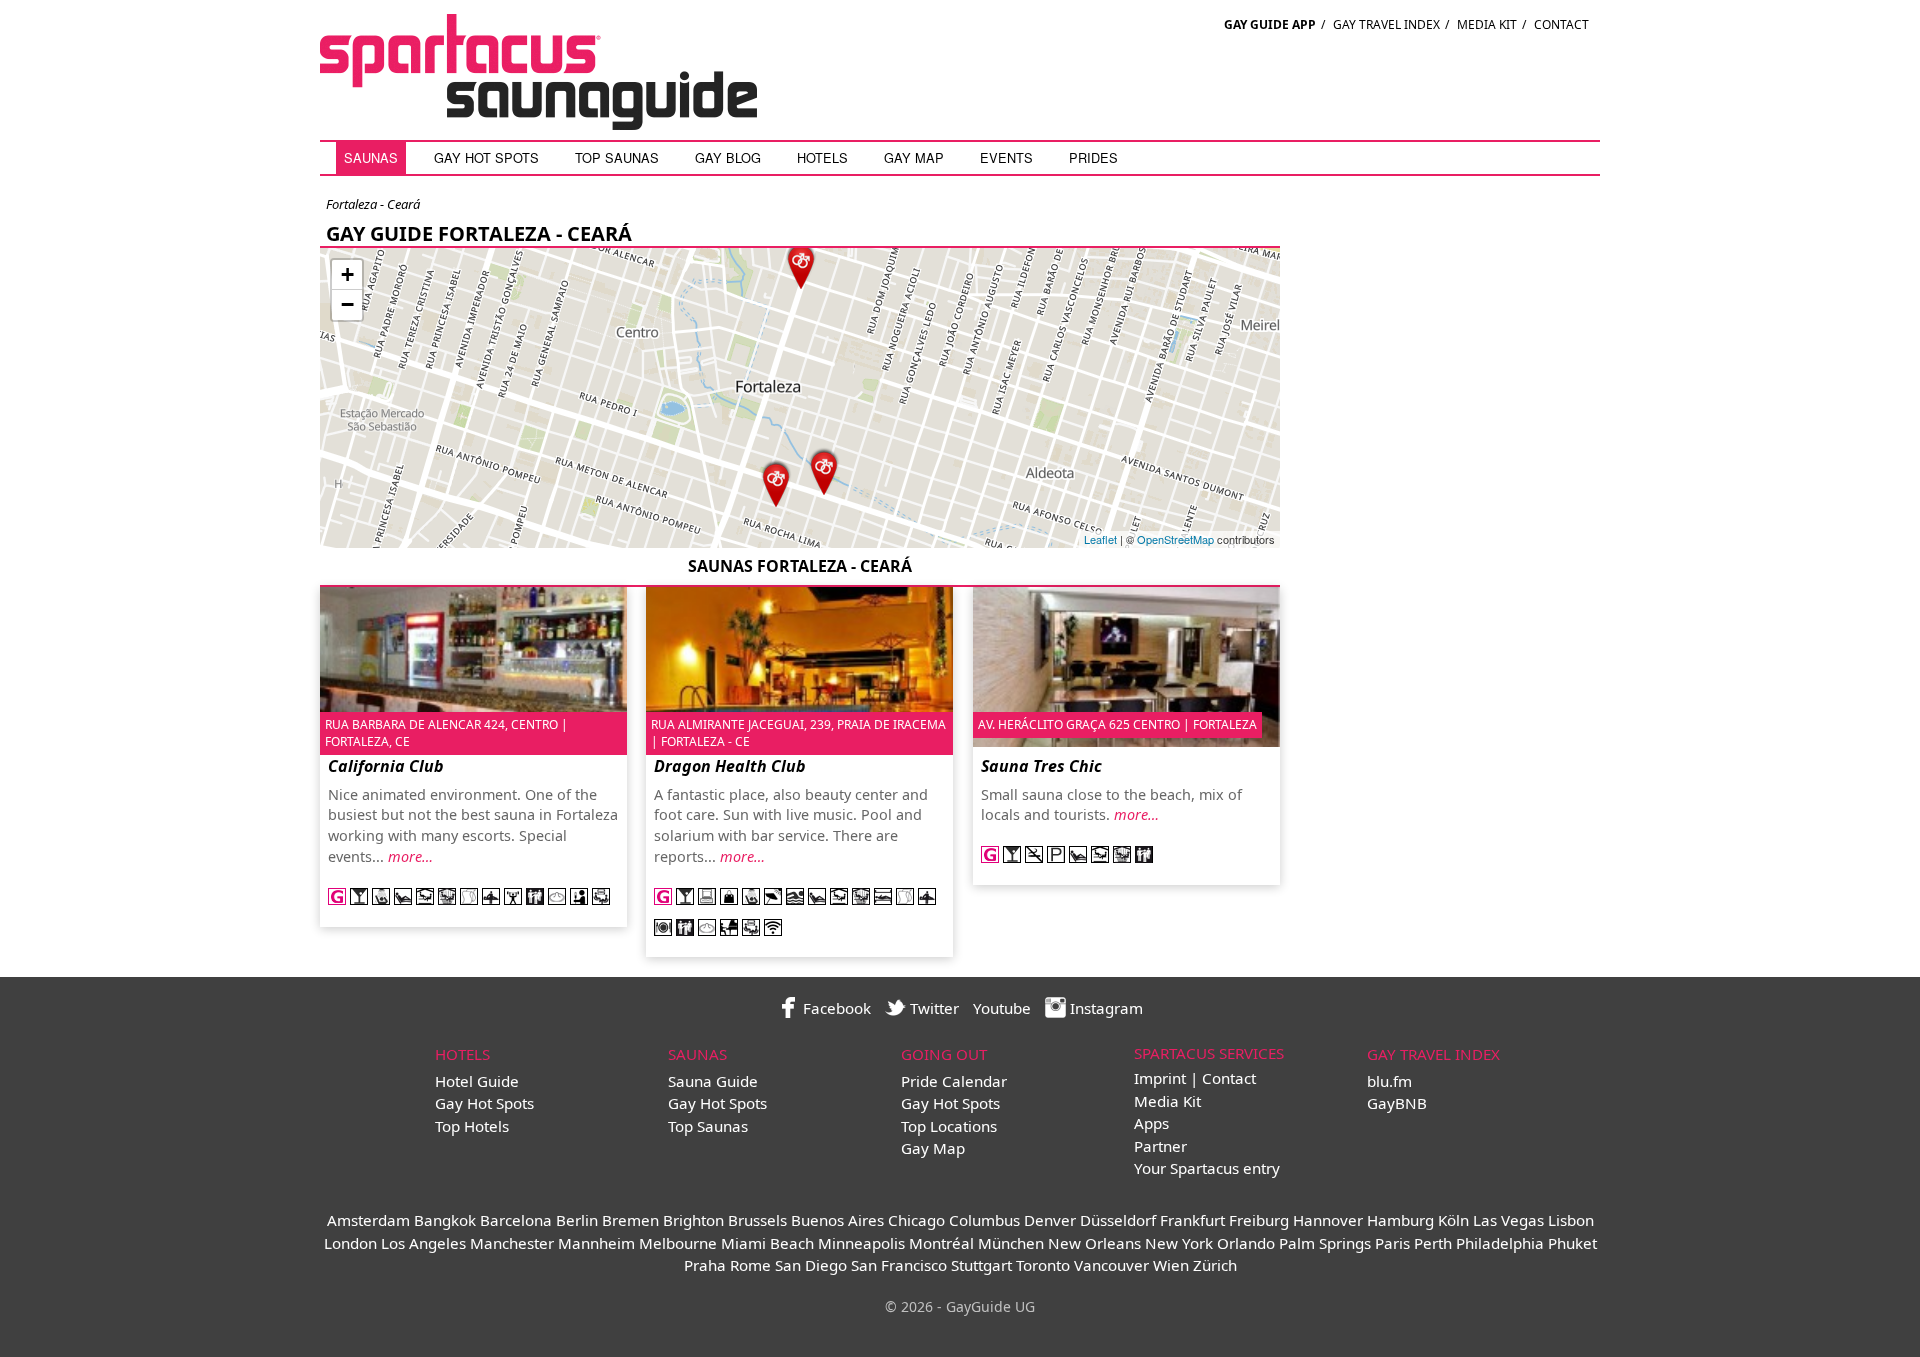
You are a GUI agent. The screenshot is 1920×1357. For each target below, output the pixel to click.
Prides (1093, 157)
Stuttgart (981, 1265)
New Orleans (1094, 1243)
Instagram (1104, 1008)
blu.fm (1389, 1081)
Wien (1171, 1265)
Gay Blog (728, 157)
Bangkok (445, 1220)
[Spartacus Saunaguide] (538, 124)
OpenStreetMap (1175, 539)
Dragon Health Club (730, 766)
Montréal (941, 1243)
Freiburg (1259, 1220)
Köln (1453, 1220)
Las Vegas (1508, 1220)
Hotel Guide (477, 1081)
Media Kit (1487, 24)
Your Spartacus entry (1207, 1168)
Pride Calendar (954, 1081)
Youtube (1002, 1008)
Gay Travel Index (1386, 24)
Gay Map (914, 157)
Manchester (512, 1243)
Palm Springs (1325, 1243)
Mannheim (596, 1243)
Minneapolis (861, 1243)
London (350, 1243)
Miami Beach (767, 1243)
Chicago (916, 1220)
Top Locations (949, 1126)
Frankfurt (1192, 1220)
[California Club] (776, 482)
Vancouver (1111, 1265)
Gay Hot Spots (486, 157)
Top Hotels (472, 1126)
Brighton (693, 1220)
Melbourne (678, 1243)
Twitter (932, 1008)
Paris (1392, 1243)
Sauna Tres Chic (1041, 766)
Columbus (984, 1220)
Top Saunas (617, 157)
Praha (705, 1265)
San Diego (811, 1265)
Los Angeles (423, 1243)
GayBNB (1397, 1103)
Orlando (1246, 1243)
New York (1179, 1243)
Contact (1561, 24)
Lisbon (1571, 1220)
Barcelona (516, 1220)
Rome (750, 1265)
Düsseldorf (1118, 1220)
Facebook (835, 1008)
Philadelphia (1500, 1243)
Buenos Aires (837, 1220)
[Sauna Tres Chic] (824, 470)
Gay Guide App (1270, 24)
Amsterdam (368, 1220)
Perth (1433, 1243)
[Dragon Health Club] (801, 264)
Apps (1151, 1123)
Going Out (944, 1054)
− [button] (347, 304)
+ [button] (347, 274)
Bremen (630, 1220)
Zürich (1215, 1265)
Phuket (1572, 1243)
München (1011, 1243)
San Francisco (899, 1265)
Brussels (757, 1220)
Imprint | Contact (1195, 1078)
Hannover (1328, 1220)
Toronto (1043, 1265)
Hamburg (1400, 1220)
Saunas (371, 157)
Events (1006, 157)
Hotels (822, 157)
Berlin (577, 1220)
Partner (1160, 1146)
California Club (386, 766)
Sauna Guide (713, 1081)
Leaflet (1100, 539)
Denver (1050, 1220)
